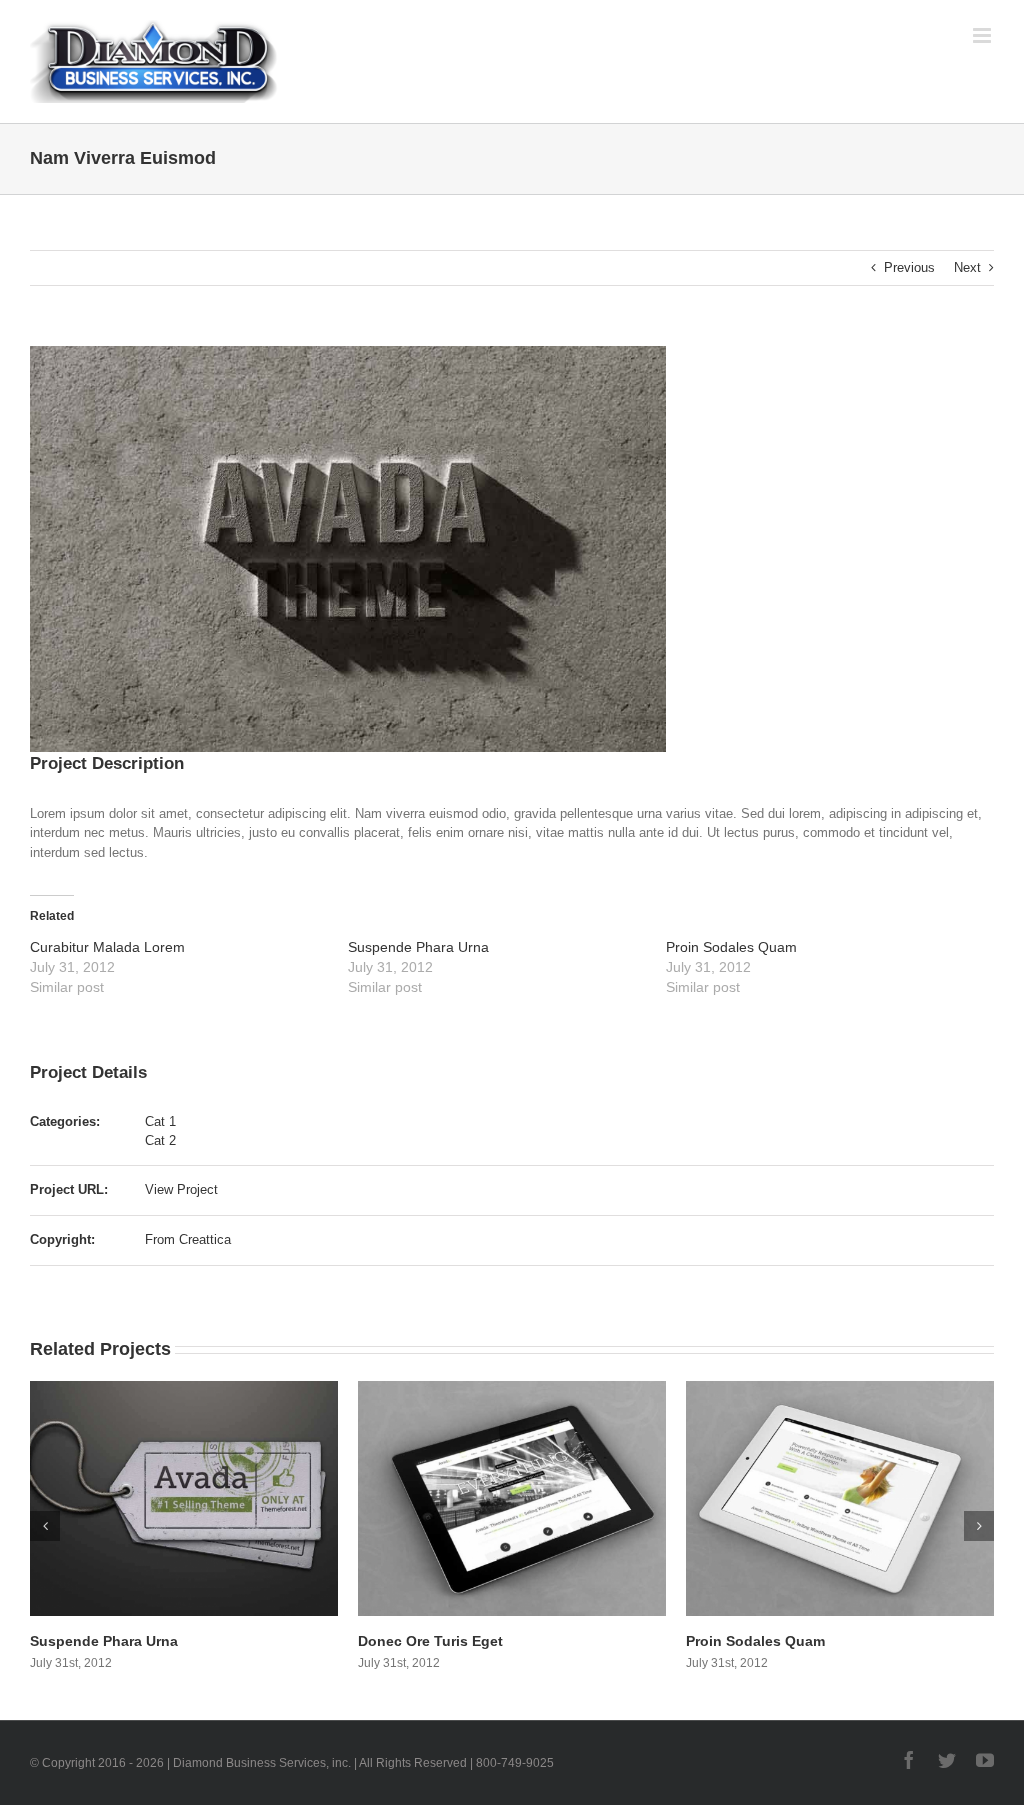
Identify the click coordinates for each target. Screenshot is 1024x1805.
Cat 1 (160, 1121)
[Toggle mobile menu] (983, 35)
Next (967, 267)
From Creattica (188, 1239)
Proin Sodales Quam (731, 947)
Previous (909, 267)
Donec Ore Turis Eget (105, 1641)
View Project (181, 1189)
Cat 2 (160, 1140)
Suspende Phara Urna (418, 947)
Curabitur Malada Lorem (107, 947)
